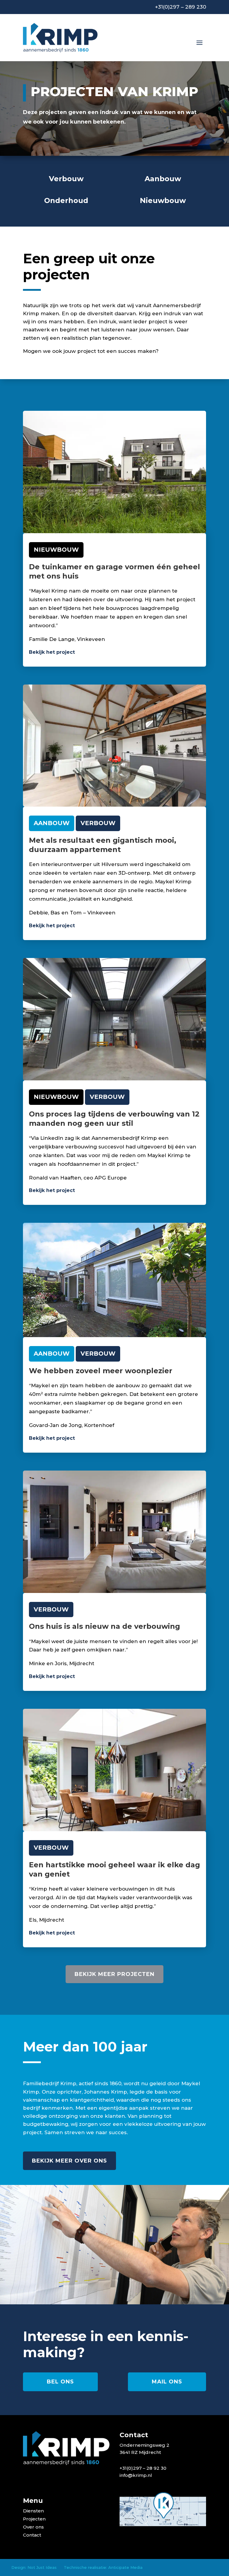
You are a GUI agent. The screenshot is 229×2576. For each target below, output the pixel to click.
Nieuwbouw (56, 550)
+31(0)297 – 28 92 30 (143, 2468)
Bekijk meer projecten (114, 1974)
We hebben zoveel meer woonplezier (101, 1371)
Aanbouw (52, 823)
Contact (32, 2535)
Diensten (33, 2511)
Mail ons (167, 2382)
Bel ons (60, 2382)
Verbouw (98, 823)
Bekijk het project (52, 652)
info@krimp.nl (136, 2475)
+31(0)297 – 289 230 (181, 7)
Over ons (33, 2527)
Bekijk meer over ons (69, 2161)
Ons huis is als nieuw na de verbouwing (105, 1626)
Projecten (34, 2519)
